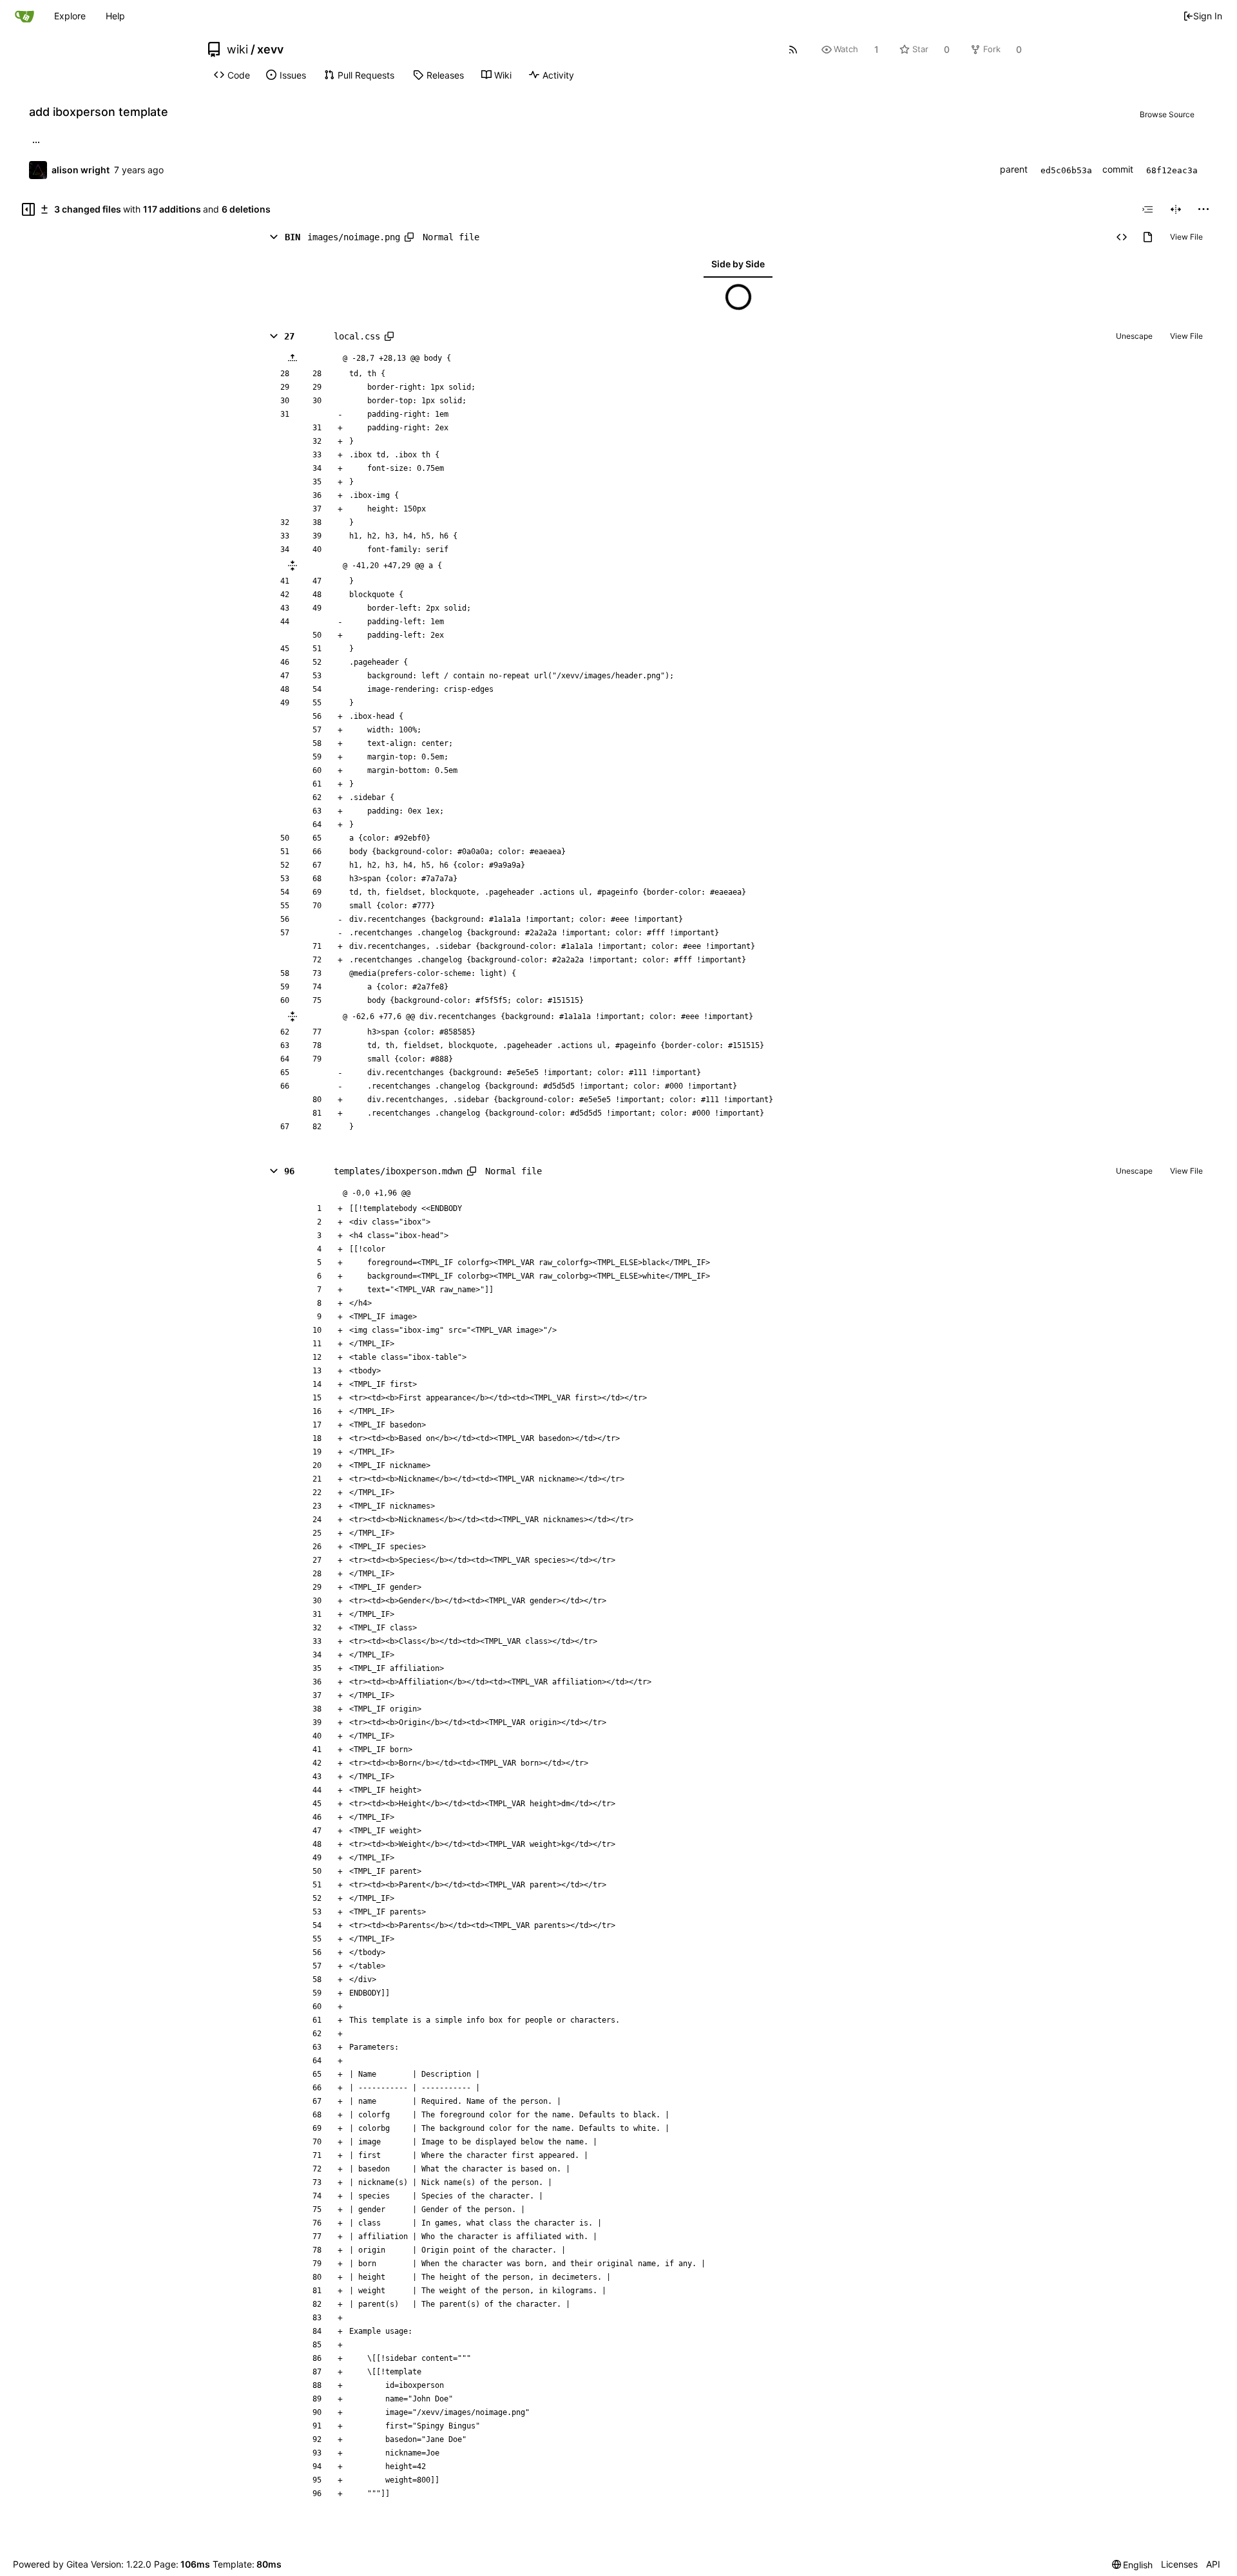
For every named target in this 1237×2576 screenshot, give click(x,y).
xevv (270, 50)
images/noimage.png (354, 237)
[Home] (24, 16)
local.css (357, 336)
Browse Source (1167, 114)
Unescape (1134, 336)
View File (1186, 237)
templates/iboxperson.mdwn (398, 1171)
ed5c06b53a (1066, 170)
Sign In (1208, 16)
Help (115, 16)
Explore (70, 16)
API (1213, 2564)
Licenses (1179, 2564)
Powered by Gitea (51, 2564)
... (36, 141)
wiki (237, 50)
